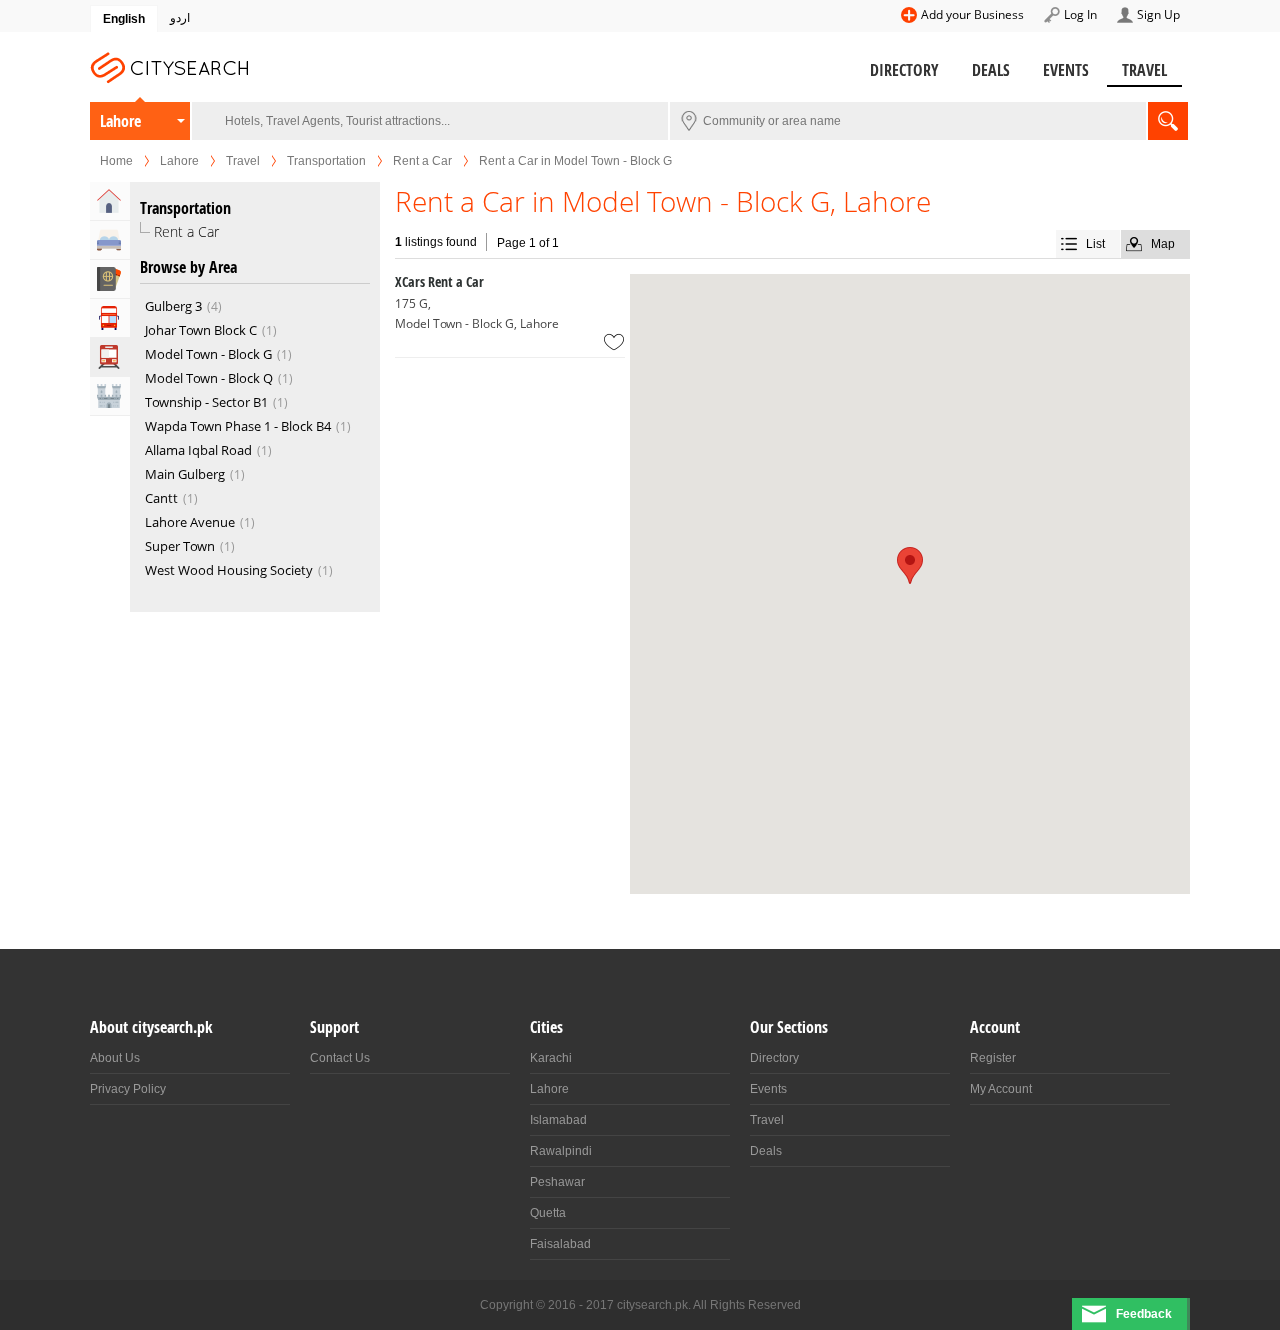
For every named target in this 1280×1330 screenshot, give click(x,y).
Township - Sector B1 (206, 402)
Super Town (180, 546)
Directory (904, 70)
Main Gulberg (185, 474)
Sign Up (1158, 14)
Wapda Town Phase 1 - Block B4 (238, 426)
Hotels (110, 240)
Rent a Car (422, 161)
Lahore (120, 121)
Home (116, 161)
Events (1066, 70)
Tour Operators (110, 318)
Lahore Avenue (190, 522)
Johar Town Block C (201, 330)
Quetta (548, 1213)
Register (993, 1058)
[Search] (1168, 121)
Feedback (1144, 1314)
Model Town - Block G (208, 354)
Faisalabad (560, 1244)
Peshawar (557, 1182)
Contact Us (340, 1058)
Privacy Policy (128, 1089)
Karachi (551, 1058)
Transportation (326, 161)
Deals (991, 70)
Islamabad (558, 1120)
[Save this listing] (614, 342)
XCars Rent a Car (439, 281)
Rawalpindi (561, 1151)
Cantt (161, 498)
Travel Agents (110, 279)
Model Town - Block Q (209, 378)
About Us (115, 1058)
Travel (1144, 70)
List (1095, 244)
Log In (1080, 14)
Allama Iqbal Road (198, 450)
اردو (180, 18)
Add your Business (972, 14)
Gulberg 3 (173, 306)
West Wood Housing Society (229, 570)
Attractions (110, 396)
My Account (1001, 1089)
